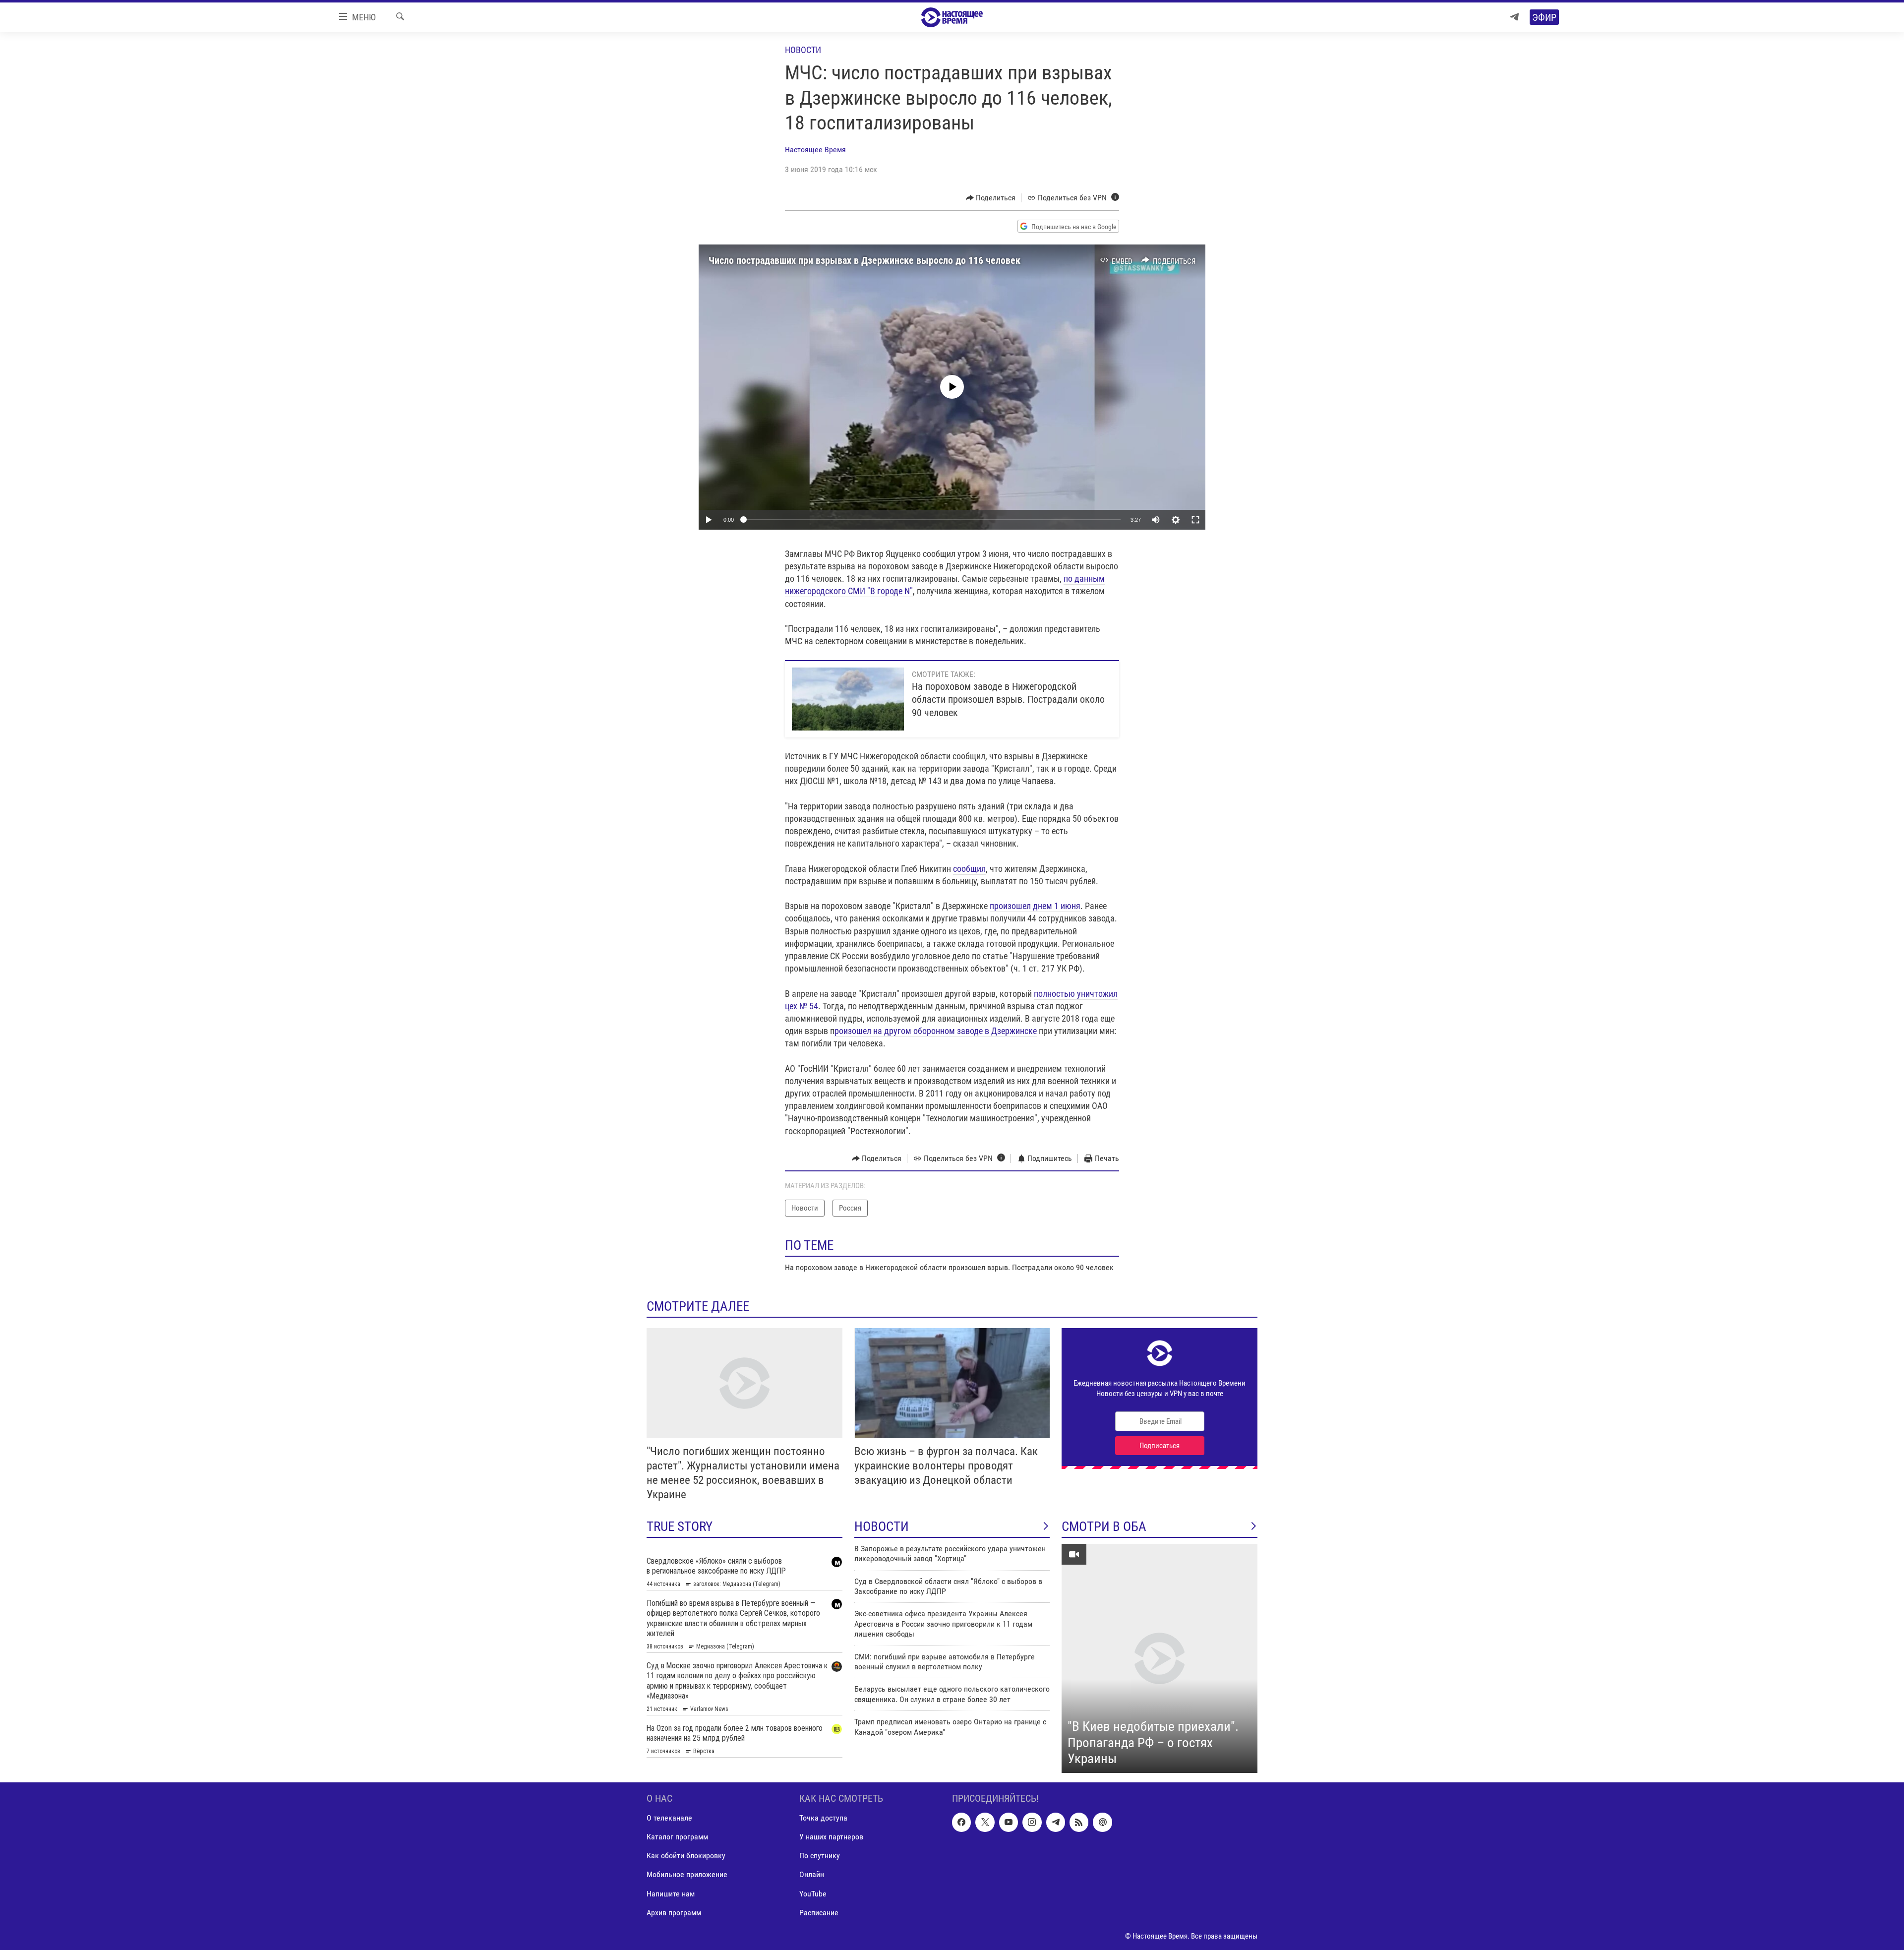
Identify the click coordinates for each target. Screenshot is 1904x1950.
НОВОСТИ (882, 1526)
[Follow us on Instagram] (1032, 1822)
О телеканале (669, 1818)
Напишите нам (671, 1893)
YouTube (813, 1893)
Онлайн (812, 1874)
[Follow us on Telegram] (1056, 1822)
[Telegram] (1514, 17)
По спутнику (820, 1856)
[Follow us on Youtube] (1009, 1822)
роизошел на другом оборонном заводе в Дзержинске (936, 1031)
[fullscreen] (1195, 520)
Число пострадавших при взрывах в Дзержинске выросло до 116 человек (864, 260)
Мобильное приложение (687, 1874)
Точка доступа (823, 1818)
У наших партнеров (831, 1837)
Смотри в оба (1104, 1526)
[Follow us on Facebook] (961, 1822)
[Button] (991, 198)
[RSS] (1079, 1822)
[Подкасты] (1102, 1822)
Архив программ (674, 1912)
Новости (803, 50)
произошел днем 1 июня (1035, 906)
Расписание (819, 1912)
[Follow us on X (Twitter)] (985, 1822)
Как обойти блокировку (686, 1856)
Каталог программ (677, 1837)
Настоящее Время (815, 150)
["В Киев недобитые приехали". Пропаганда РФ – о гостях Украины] (1160, 1658)
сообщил (969, 869)
